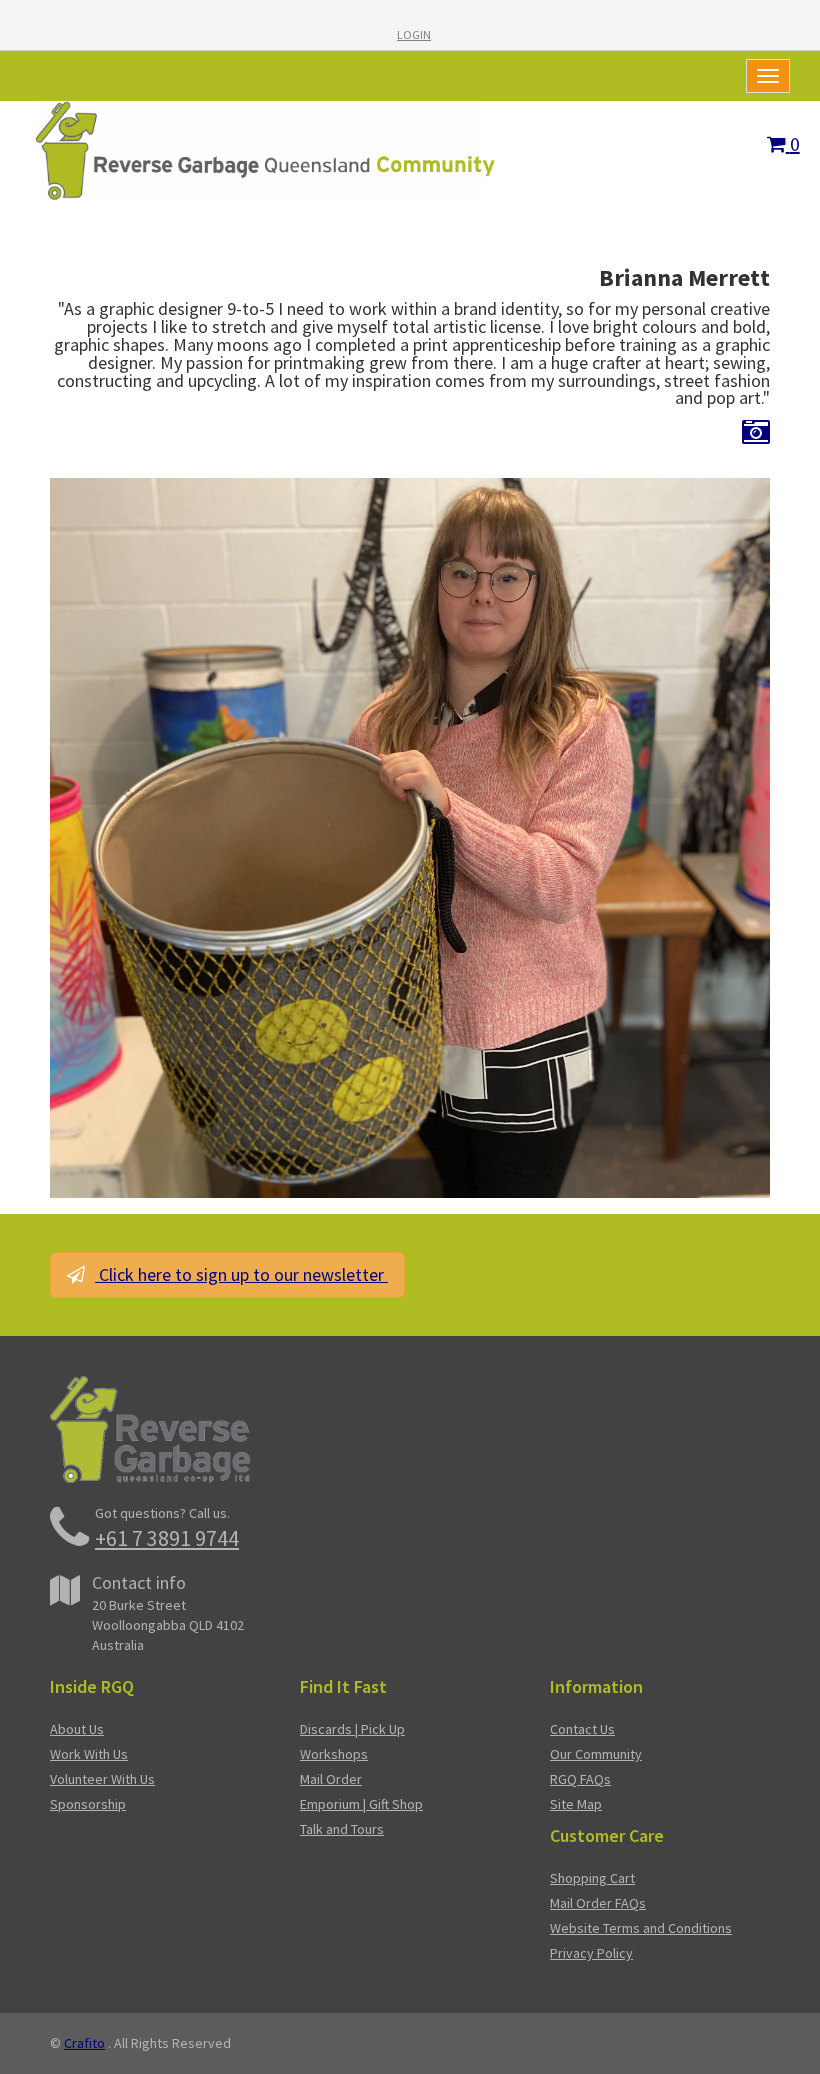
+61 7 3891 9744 (167, 1538)
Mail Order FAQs (598, 1903)
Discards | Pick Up (352, 1729)
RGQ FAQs (580, 1779)
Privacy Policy (591, 1953)
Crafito (84, 2043)
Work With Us (89, 1754)
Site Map (576, 1804)
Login (414, 34)
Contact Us (582, 1729)
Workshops (334, 1754)
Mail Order (331, 1779)
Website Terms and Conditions (641, 1928)
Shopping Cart (592, 1878)
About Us (77, 1729)
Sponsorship (88, 1804)
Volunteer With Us (102, 1779)
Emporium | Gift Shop (361, 1804)
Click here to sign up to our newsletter (241, 1274)
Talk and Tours (342, 1829)
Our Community (596, 1754)
